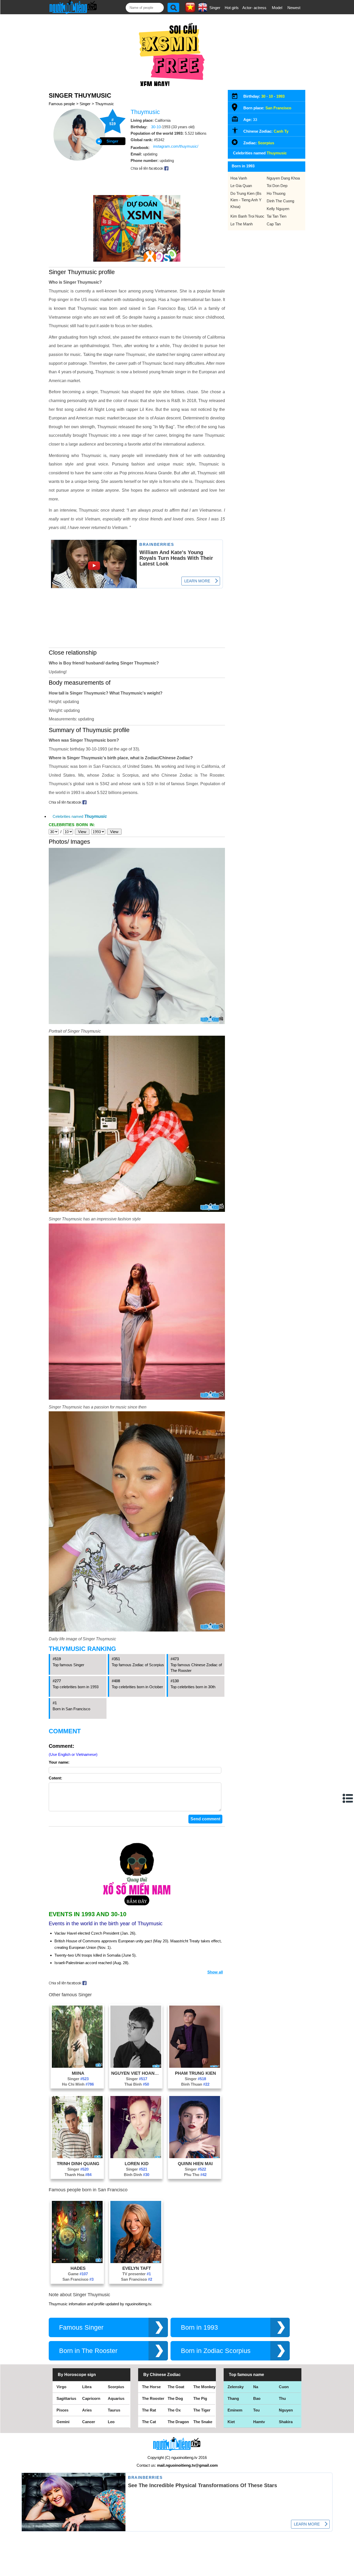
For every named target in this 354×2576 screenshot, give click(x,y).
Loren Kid (137, 2164)
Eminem (235, 2410)
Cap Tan (274, 224)
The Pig (200, 2398)
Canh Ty (281, 131)
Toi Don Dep (277, 186)
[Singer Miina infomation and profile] (77, 2066)
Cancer (89, 2422)
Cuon (284, 2387)
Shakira (286, 2422)
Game (78, 2274)
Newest (294, 8)
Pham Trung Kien (195, 2073)
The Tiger (202, 2410)
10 (271, 96)
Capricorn (91, 2398)
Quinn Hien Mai (195, 2164)
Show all (215, 1972)
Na (256, 2387)
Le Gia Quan (241, 186)
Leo (111, 2422)
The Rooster (153, 2398)
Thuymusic (105, 104)
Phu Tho (195, 2175)
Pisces (62, 2410)
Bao (257, 2398)
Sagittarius (66, 2398)
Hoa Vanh (239, 178)
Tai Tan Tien (277, 216)
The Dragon (178, 2422)
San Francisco (78, 2279)
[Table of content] (348, 1798)
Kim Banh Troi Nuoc (247, 216)
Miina (78, 2073)
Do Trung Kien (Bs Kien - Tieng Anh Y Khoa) (246, 200)
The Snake (203, 2422)
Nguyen (286, 2410)
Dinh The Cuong (280, 201)
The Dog (175, 2398)
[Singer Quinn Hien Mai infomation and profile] (195, 2157)
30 (263, 96)
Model (277, 8)
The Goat (176, 2387)
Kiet (231, 2422)
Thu (282, 2398)
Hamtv (259, 2422)
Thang (233, 2398)
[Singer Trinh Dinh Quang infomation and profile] (77, 2157)
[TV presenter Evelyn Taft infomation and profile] (136, 2262)
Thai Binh (137, 2084)
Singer (215, 8)
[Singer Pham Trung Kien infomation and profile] (195, 2066)
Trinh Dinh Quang (78, 2164)
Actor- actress (254, 8)
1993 (280, 96)
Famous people (62, 104)
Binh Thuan (195, 2084)
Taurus (114, 2410)
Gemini (63, 2422)
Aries (87, 2410)
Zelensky (236, 2387)
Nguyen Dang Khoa (283, 178)
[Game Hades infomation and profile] (77, 2262)
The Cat (149, 2422)
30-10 (156, 127)
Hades (78, 2268)
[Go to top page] (349, 2571)
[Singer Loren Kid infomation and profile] (136, 2157)
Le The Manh (242, 224)
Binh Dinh (137, 2175)
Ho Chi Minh (78, 2084)
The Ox (174, 2410)
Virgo (61, 2387)
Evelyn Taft (137, 2268)
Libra (87, 2387)
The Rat (149, 2410)
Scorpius (266, 143)
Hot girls (232, 8)
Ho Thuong (276, 193)
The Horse (151, 2387)
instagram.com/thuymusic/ (176, 146)
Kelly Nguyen (278, 209)
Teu (256, 2410)
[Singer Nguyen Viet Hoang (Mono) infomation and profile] (136, 2066)
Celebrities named (80, 816)
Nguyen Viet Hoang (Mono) (137, 2073)
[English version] (203, 10)
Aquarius (116, 2398)
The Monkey (204, 2387)
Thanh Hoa (78, 2175)
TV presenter (137, 2274)
